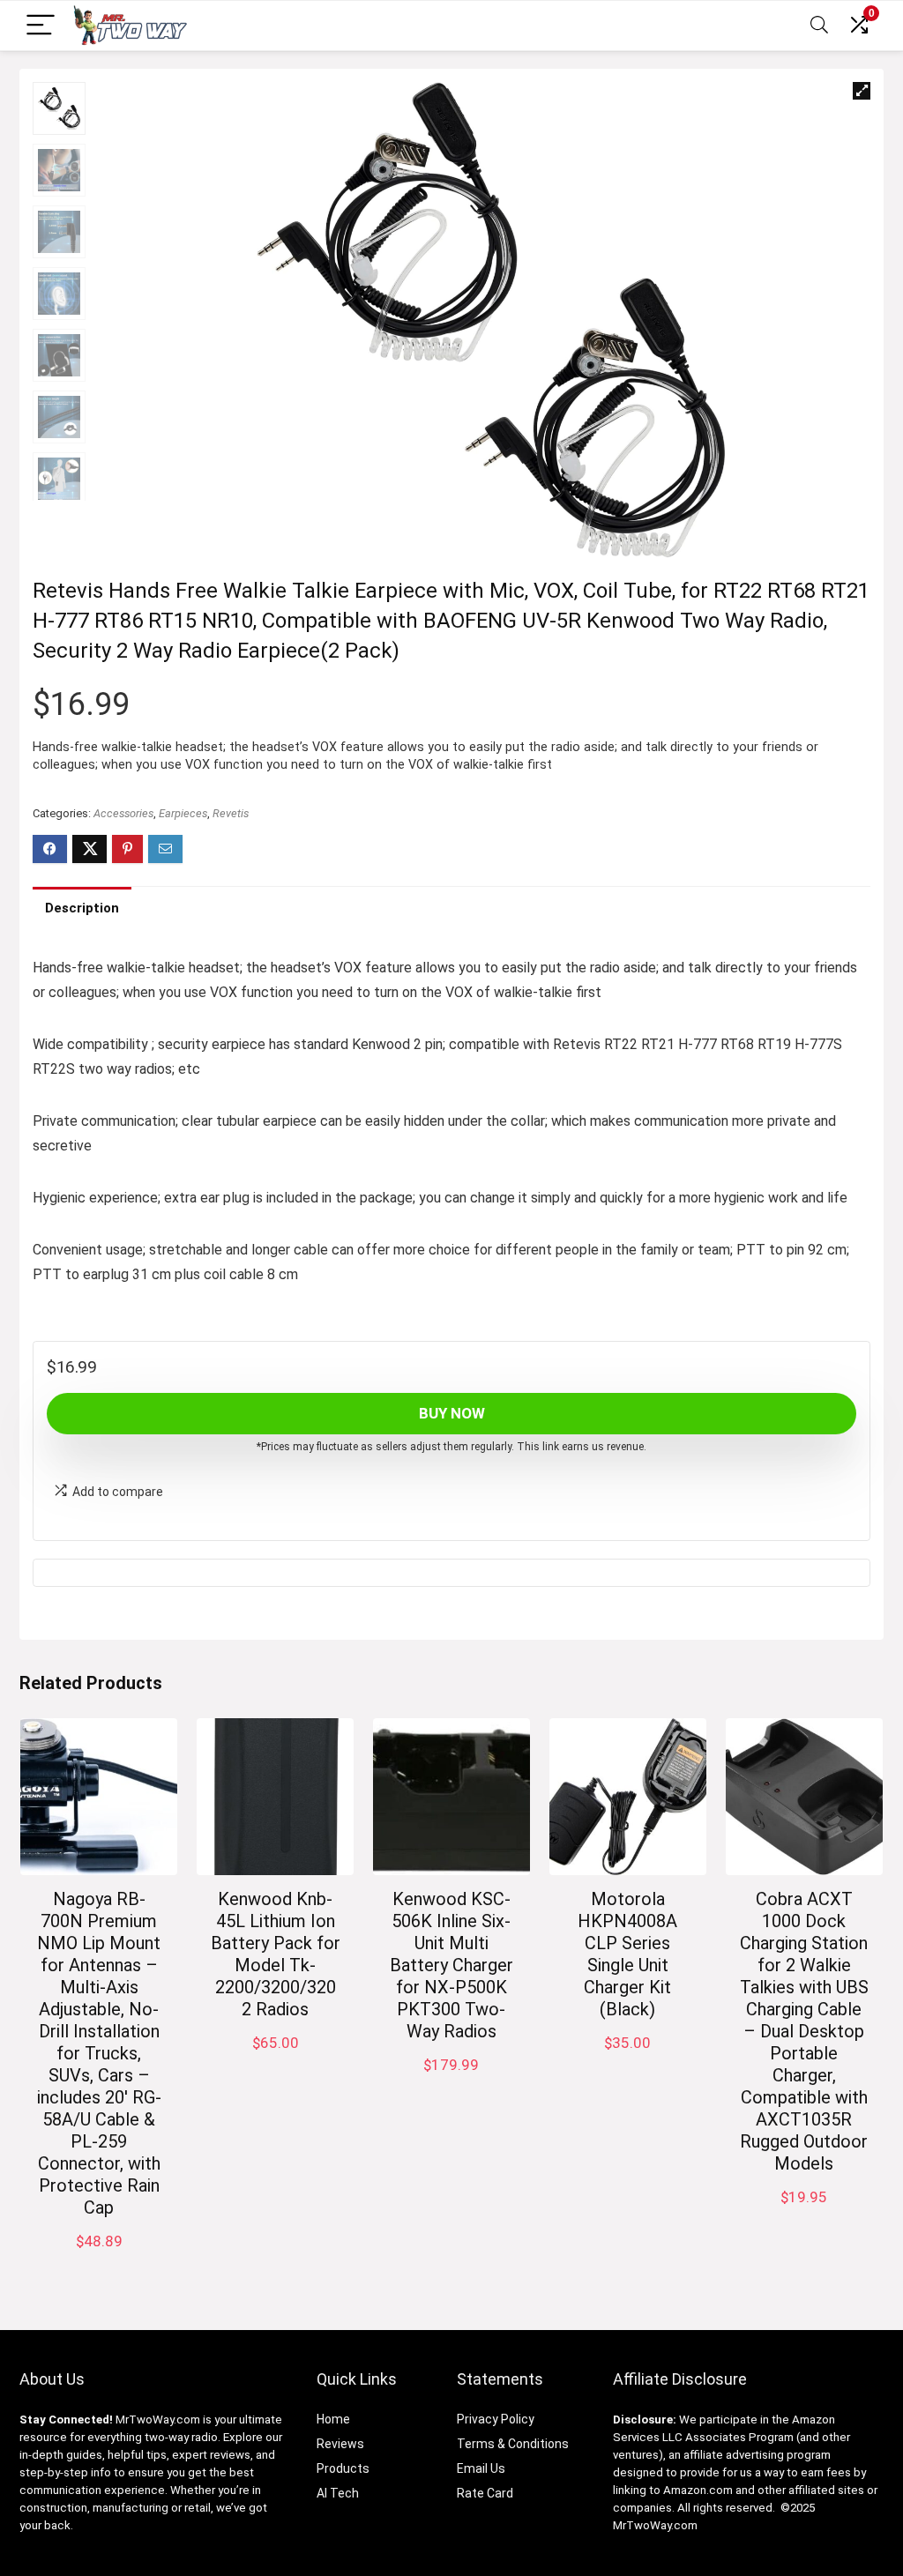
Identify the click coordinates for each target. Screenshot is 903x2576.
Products (343, 2468)
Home (333, 2419)
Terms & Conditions (513, 2444)
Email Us (481, 2468)
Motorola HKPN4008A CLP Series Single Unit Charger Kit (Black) (627, 1954)
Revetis (231, 813)
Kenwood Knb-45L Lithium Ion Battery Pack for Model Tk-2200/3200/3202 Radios (276, 1954)
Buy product (804, 2215)
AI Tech (338, 2493)
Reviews (340, 2444)
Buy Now (452, 1413)
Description (82, 908)
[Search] (819, 26)
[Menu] (41, 26)
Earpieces (183, 813)
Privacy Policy (496, 2419)
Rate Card (485, 2493)
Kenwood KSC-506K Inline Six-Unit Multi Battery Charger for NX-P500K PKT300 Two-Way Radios (451, 1965)
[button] (862, 91)
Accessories (123, 813)
